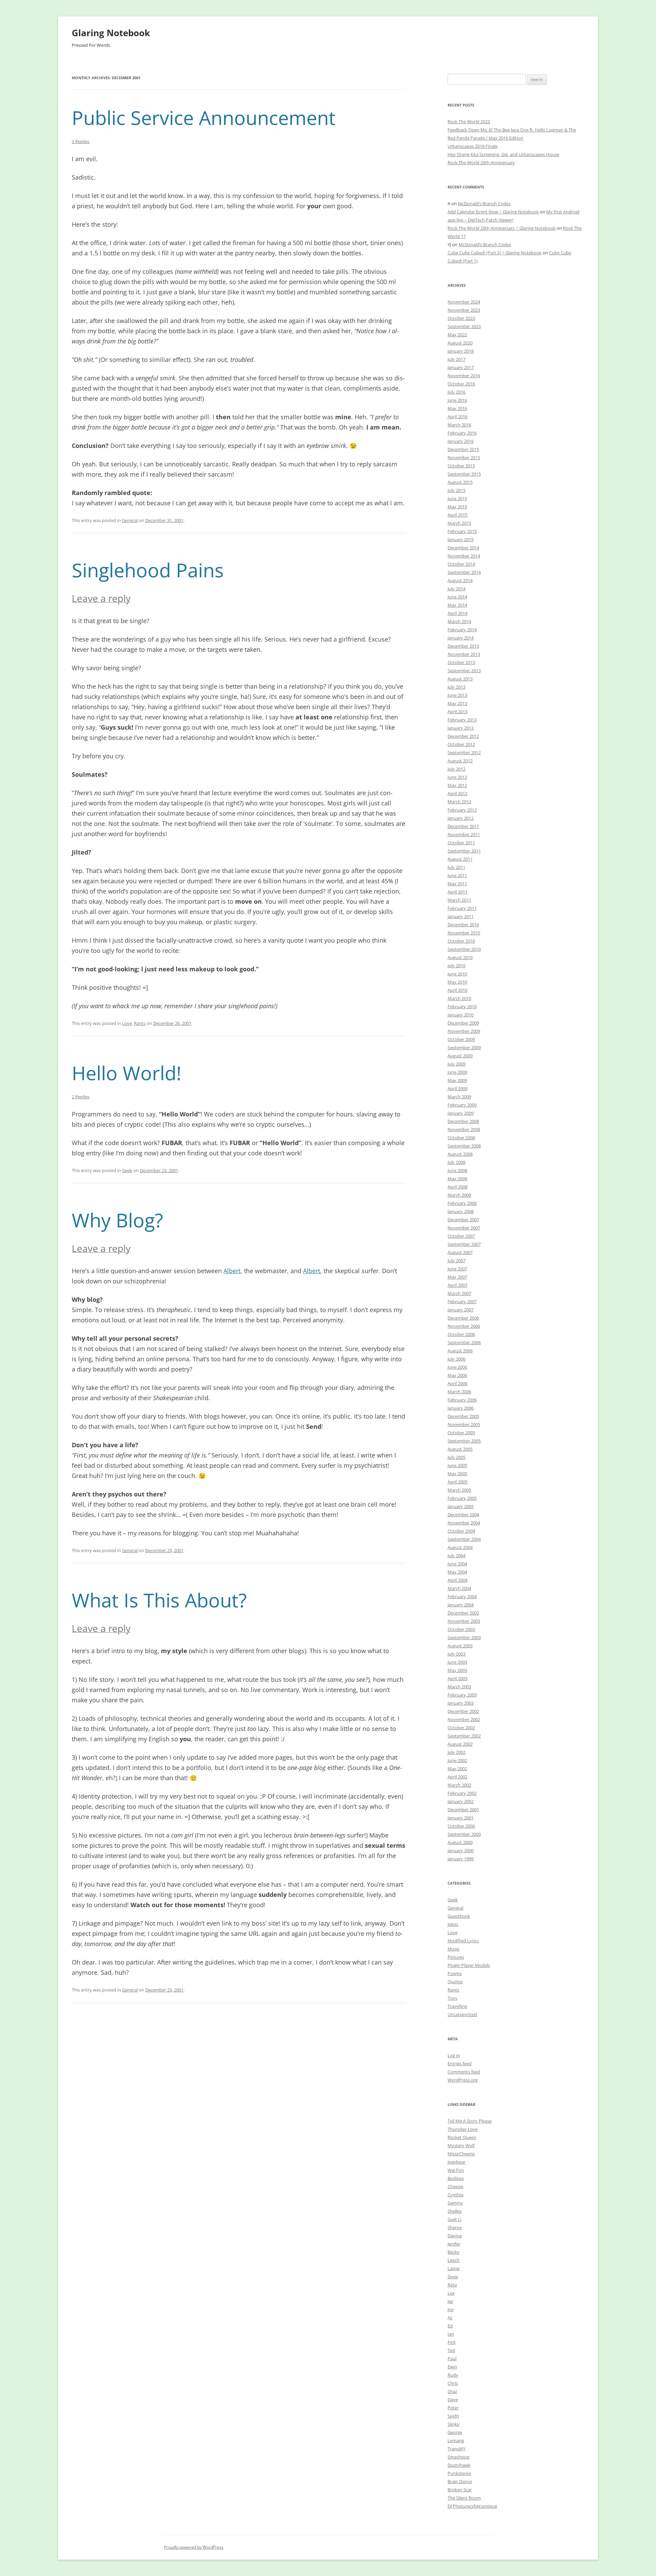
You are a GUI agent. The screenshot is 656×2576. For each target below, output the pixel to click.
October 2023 (461, 318)
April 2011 (457, 892)
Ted (451, 2350)
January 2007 (461, 1310)
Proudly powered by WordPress (194, 2547)
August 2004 (460, 1547)
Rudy (453, 2375)
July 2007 (456, 1261)
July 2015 (456, 490)
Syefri (453, 2416)
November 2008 (464, 1129)
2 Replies (81, 1097)
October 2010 (461, 941)
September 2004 (464, 1539)
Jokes (453, 1924)
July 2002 (456, 1752)
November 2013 (464, 654)
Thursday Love (463, 2129)
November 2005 (464, 1424)
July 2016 (456, 392)
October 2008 (461, 1138)
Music (454, 1949)
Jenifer (454, 2244)
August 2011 (460, 859)
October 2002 (461, 1728)
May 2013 (457, 703)
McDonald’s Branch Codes (484, 203)
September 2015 (464, 474)
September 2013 (464, 671)
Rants (140, 1023)
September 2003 (464, 1637)
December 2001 (463, 1810)
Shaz (452, 2391)
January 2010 (461, 1015)
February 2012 (462, 810)
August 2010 (460, 957)
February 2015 (462, 531)
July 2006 (456, 1359)
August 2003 (460, 1646)
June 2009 (457, 1072)
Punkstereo (459, 2473)
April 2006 (457, 1383)
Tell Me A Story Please (470, 2121)
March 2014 (459, 621)
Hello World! (127, 1073)
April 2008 (457, 1187)
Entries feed (460, 2064)
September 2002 (464, 1736)
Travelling (457, 2006)
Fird (452, 2342)
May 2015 (457, 507)
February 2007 (462, 1301)
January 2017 (461, 367)
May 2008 (457, 1179)
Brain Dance (460, 2481)
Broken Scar (460, 2490)
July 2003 (456, 1654)
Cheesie (455, 2186)
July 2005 (456, 1457)
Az (450, 2318)
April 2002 (457, 1777)
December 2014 (463, 548)
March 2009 (459, 1097)
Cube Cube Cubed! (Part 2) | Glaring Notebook (495, 253)
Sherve (455, 2227)
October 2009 (461, 1039)
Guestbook (459, 1916)
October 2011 (461, 843)
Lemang (456, 2440)
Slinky (454, 2424)
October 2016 (461, 384)
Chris (453, 2383)
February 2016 (462, 433)
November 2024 (464, 302)
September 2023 (464, 326)
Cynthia (455, 2195)
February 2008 (462, 1203)
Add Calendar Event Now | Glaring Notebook (493, 212)
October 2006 (461, 1334)
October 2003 (461, 1629)
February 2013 (462, 720)
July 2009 (456, 1064)
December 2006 (463, 1318)
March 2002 (459, 1785)
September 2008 (464, 1146)
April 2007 (457, 1285)
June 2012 (457, 777)
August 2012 (460, 761)
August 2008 (460, 1154)
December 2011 (463, 826)
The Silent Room (464, 2498)
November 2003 (464, 1621)
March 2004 (459, 1588)
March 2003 (459, 1687)
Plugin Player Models (469, 1965)
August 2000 (460, 1842)
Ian (451, 2334)
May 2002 (457, 1769)
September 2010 (464, 949)
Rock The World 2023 (469, 122)
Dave (453, 2399)
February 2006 (462, 1400)
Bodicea (456, 2178)
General (130, 520)
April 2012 (457, 793)
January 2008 (461, 1211)
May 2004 (457, 1572)
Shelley (455, 2211)
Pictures (456, 1957)
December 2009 (463, 1023)
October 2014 (461, 564)
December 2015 (463, 449)
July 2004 (456, 1556)
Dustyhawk (459, 2465)
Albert (232, 1271)
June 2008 (457, 1170)
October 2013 (461, 662)
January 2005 (461, 1506)
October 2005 (461, 1433)
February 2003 (462, 1695)
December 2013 (463, 646)
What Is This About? (159, 1600)
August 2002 (460, 1744)
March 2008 (459, 1195)
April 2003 (457, 1678)
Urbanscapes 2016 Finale (473, 146)
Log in (454, 2055)
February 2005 (462, 1498)
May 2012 (457, 785)
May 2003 (457, 1670)
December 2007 (463, 1220)
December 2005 (463, 1416)
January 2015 (461, 539)
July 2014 (456, 589)
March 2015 (459, 523)
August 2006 (460, 1351)
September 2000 (464, 1834)
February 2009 (462, 1105)
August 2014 (460, 580)
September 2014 (464, 572)
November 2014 (464, 556)
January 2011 (461, 916)
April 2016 (457, 417)
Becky (454, 2252)
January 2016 (461, 441)
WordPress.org (463, 2080)
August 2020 (460, 343)
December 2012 (463, 736)
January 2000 (461, 1850)
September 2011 (464, 851)
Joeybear (456, 2162)
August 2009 (460, 1056)
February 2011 (462, 908)
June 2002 (457, 1760)
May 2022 (457, 335)
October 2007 (461, 1236)
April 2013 (457, 712)
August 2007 (460, 1252)
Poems (455, 1973)
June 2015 (457, 498)
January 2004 (461, 1605)
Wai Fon (456, 2170)
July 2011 (456, 867)
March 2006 (459, 1392)
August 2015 (460, 482)
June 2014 (457, 597)
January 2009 (461, 1113)
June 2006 (457, 1367)
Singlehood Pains (148, 570)
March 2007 (459, 1293)
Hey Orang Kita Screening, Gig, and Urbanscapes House (503, 154)
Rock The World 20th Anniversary (481, 163)
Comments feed (464, 2072)
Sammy (455, 2203)
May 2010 (457, 982)
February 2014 (462, 630)
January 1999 (461, 1859)
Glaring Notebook (111, 33)
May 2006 (457, 1375)
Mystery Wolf (461, 2145)
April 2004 (457, 1580)
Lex (451, 2293)
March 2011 (459, 900)
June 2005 (457, 1465)
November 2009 (464, 1031)
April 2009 (457, 1088)
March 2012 (459, 802)
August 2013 (460, 679)
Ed (450, 2326)
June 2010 (457, 974)
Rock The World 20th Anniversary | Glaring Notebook (502, 228)
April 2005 (457, 1482)
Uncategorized (462, 2014)
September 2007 (464, 1244)
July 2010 (456, 966)
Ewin (452, 2367)
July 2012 (456, 769)
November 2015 (464, 458)
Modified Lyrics (463, 1941)
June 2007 (457, 1269)
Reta (452, 2285)
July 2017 (456, 359)
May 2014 (457, 605)
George (455, 2432)
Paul (452, 2359)
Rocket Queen (462, 2137)
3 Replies (81, 141)
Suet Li (454, 2219)
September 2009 (464, 1047)
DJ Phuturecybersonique (472, 2506)
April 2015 (457, 515)
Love (127, 1023)
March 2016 (459, 425)
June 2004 (457, 1564)
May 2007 (457, 1277)
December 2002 (463, 1711)
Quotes (455, 1982)
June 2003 (457, 1662)
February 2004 (462, 1596)
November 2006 (464, 1326)
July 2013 (456, 687)
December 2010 (463, 925)
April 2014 (457, 613)
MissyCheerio (461, 2154)
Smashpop (459, 2457)
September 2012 (464, 752)
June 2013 (457, 695)
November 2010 (464, 933)
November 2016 (464, 376)
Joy (451, 2309)
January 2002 (461, 1801)
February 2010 (462, 1007)
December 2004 (463, 1515)
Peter (453, 2408)
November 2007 (464, 1228)
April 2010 (457, 990)
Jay (450, 2301)
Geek (127, 1170)
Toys (452, 1998)
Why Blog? (117, 1220)
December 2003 (463, 1613)
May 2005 (457, 1474)
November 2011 (464, 834)
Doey (453, 2277)
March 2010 (459, 998)
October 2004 (461, 1531)
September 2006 (464, 1342)
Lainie (454, 2268)
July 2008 (456, 1162)
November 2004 (464, 1523)
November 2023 (464, 310)
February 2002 (462, 1793)
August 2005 (460, 1449)
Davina (455, 2236)
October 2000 (461, 1826)
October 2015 (461, 466)
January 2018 (461, 351)
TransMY (456, 2449)
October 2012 (461, 744)
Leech (454, 2260)
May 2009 (457, 1080)
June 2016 (457, 400)
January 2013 (461, 728)
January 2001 (461, 1818)
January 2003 (461, 1703)
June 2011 (457, 875)
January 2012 (461, 818)
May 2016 (457, 408)
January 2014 (461, 638)
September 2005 (464, 1441)
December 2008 (463, 1121)
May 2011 (457, 884)
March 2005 (459, 1490)
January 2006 (461, 1408)
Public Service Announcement (204, 117)
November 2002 (464, 1719)
